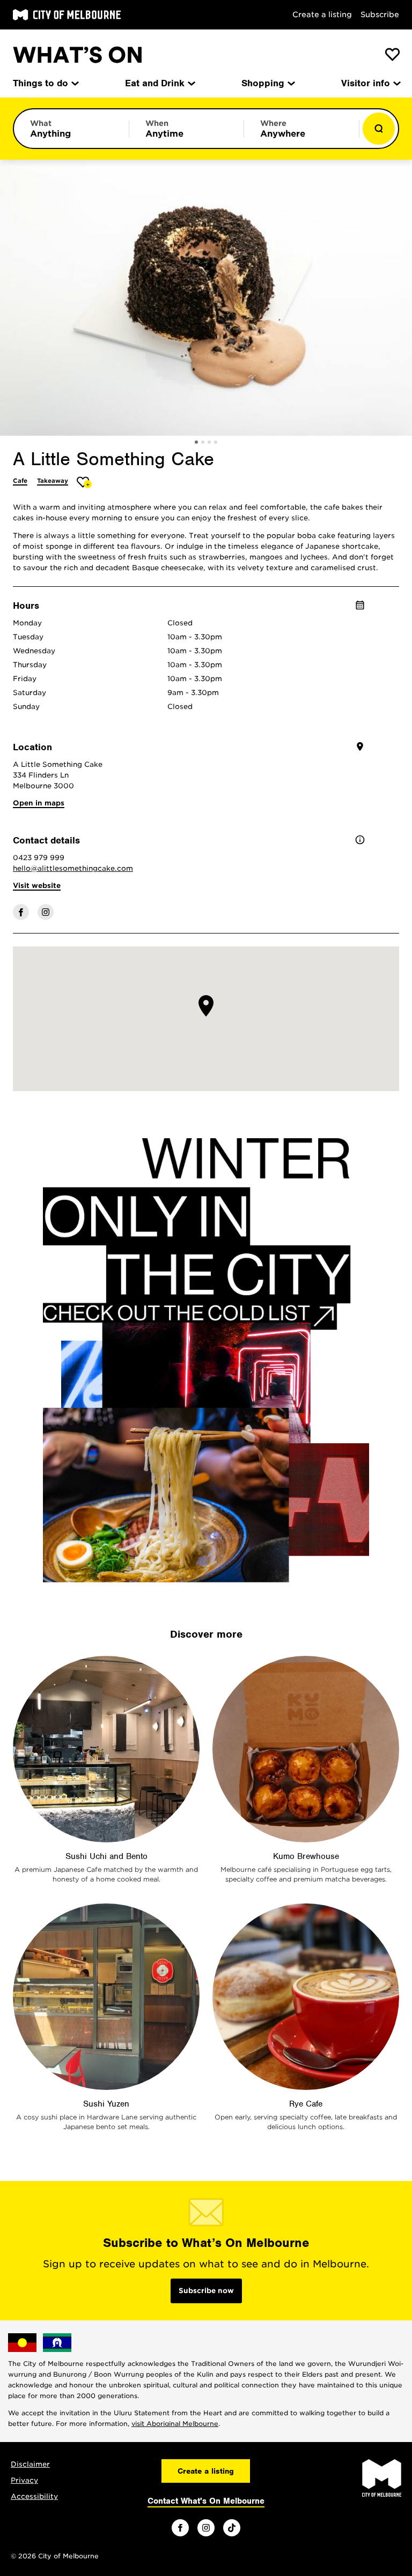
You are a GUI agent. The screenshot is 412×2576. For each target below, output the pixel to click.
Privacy (24, 2480)
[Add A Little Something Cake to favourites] (84, 482)
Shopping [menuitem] (263, 83)
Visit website (37, 886)
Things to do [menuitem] (41, 83)
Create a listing (322, 14)
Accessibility (34, 2496)
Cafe (20, 481)
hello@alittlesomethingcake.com (73, 868)
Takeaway (53, 481)
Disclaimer (30, 2464)
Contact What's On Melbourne (206, 2501)
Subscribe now (206, 2291)
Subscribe (380, 14)
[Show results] (379, 129)
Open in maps (39, 803)
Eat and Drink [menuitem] (155, 83)
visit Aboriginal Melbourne (175, 2424)
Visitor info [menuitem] (366, 83)
